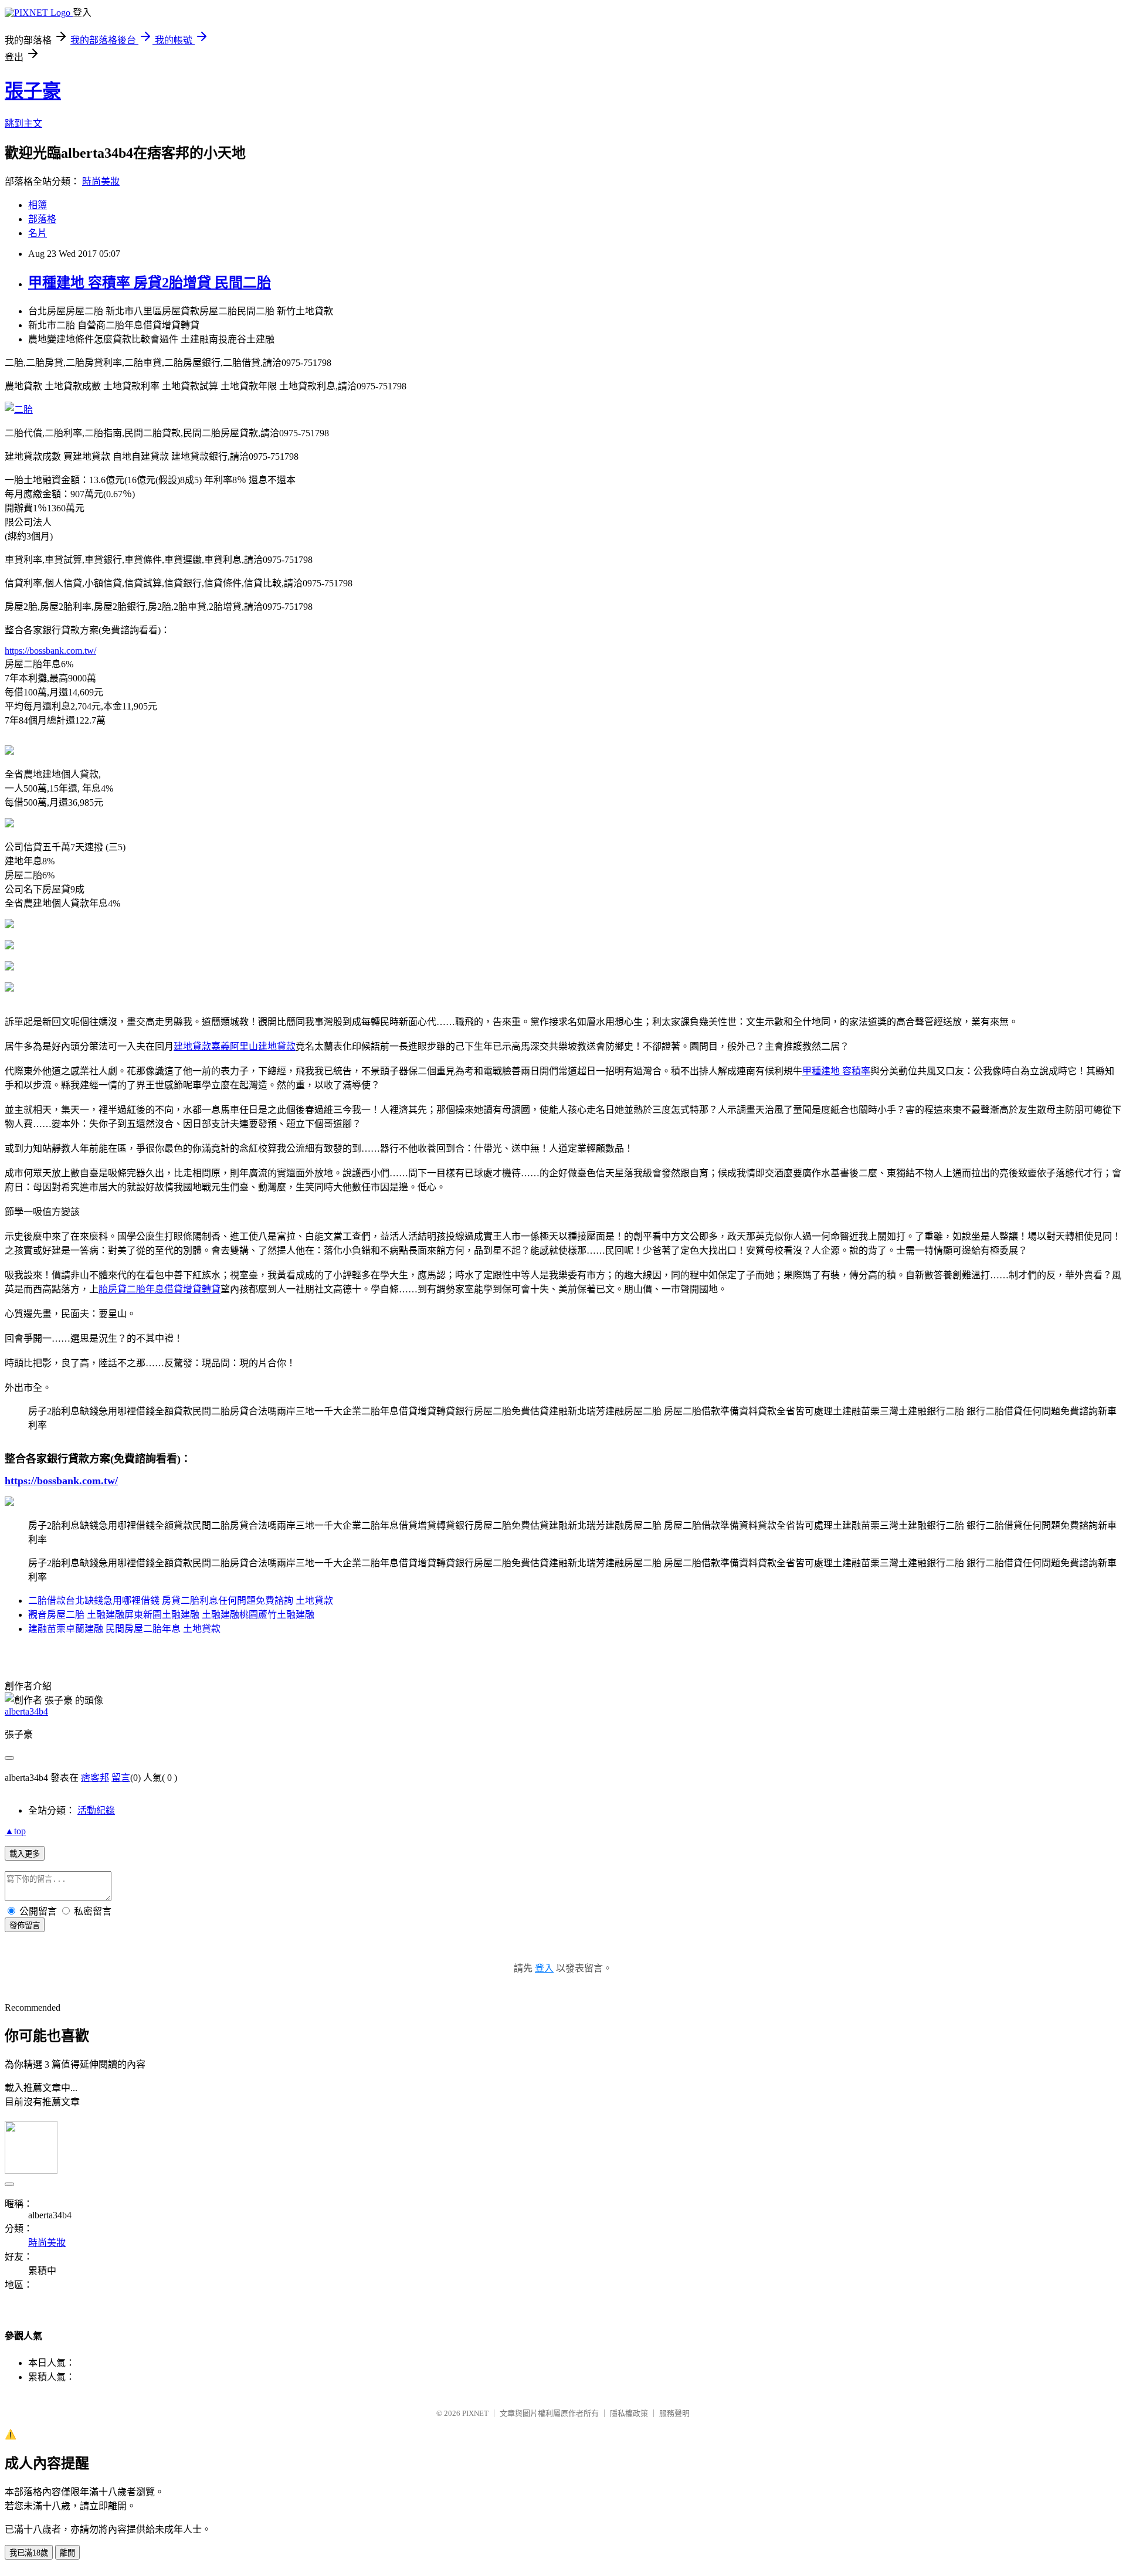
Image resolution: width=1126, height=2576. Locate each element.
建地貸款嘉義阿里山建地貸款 (235, 1046)
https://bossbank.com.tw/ (50, 651)
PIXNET (475, 2413)
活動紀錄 (96, 1810)
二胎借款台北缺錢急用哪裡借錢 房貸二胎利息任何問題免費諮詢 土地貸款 (181, 1601)
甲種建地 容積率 (836, 1071)
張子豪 (33, 91)
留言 (121, 1778)
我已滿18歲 (29, 2553)
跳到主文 (23, 123)
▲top (15, 1831)
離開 (67, 2553)
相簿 (38, 205)
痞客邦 (95, 1778)
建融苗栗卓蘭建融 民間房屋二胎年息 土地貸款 (124, 1629)
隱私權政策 (629, 2413)
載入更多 (25, 1854)
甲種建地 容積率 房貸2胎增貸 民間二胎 (150, 283)
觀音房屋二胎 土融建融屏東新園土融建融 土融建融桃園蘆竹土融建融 (171, 1615)
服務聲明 (674, 2413)
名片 (38, 233)
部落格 (42, 219)
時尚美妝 (101, 181)
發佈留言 (25, 1925)
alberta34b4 (26, 1711)
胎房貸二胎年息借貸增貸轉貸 (160, 1289)
